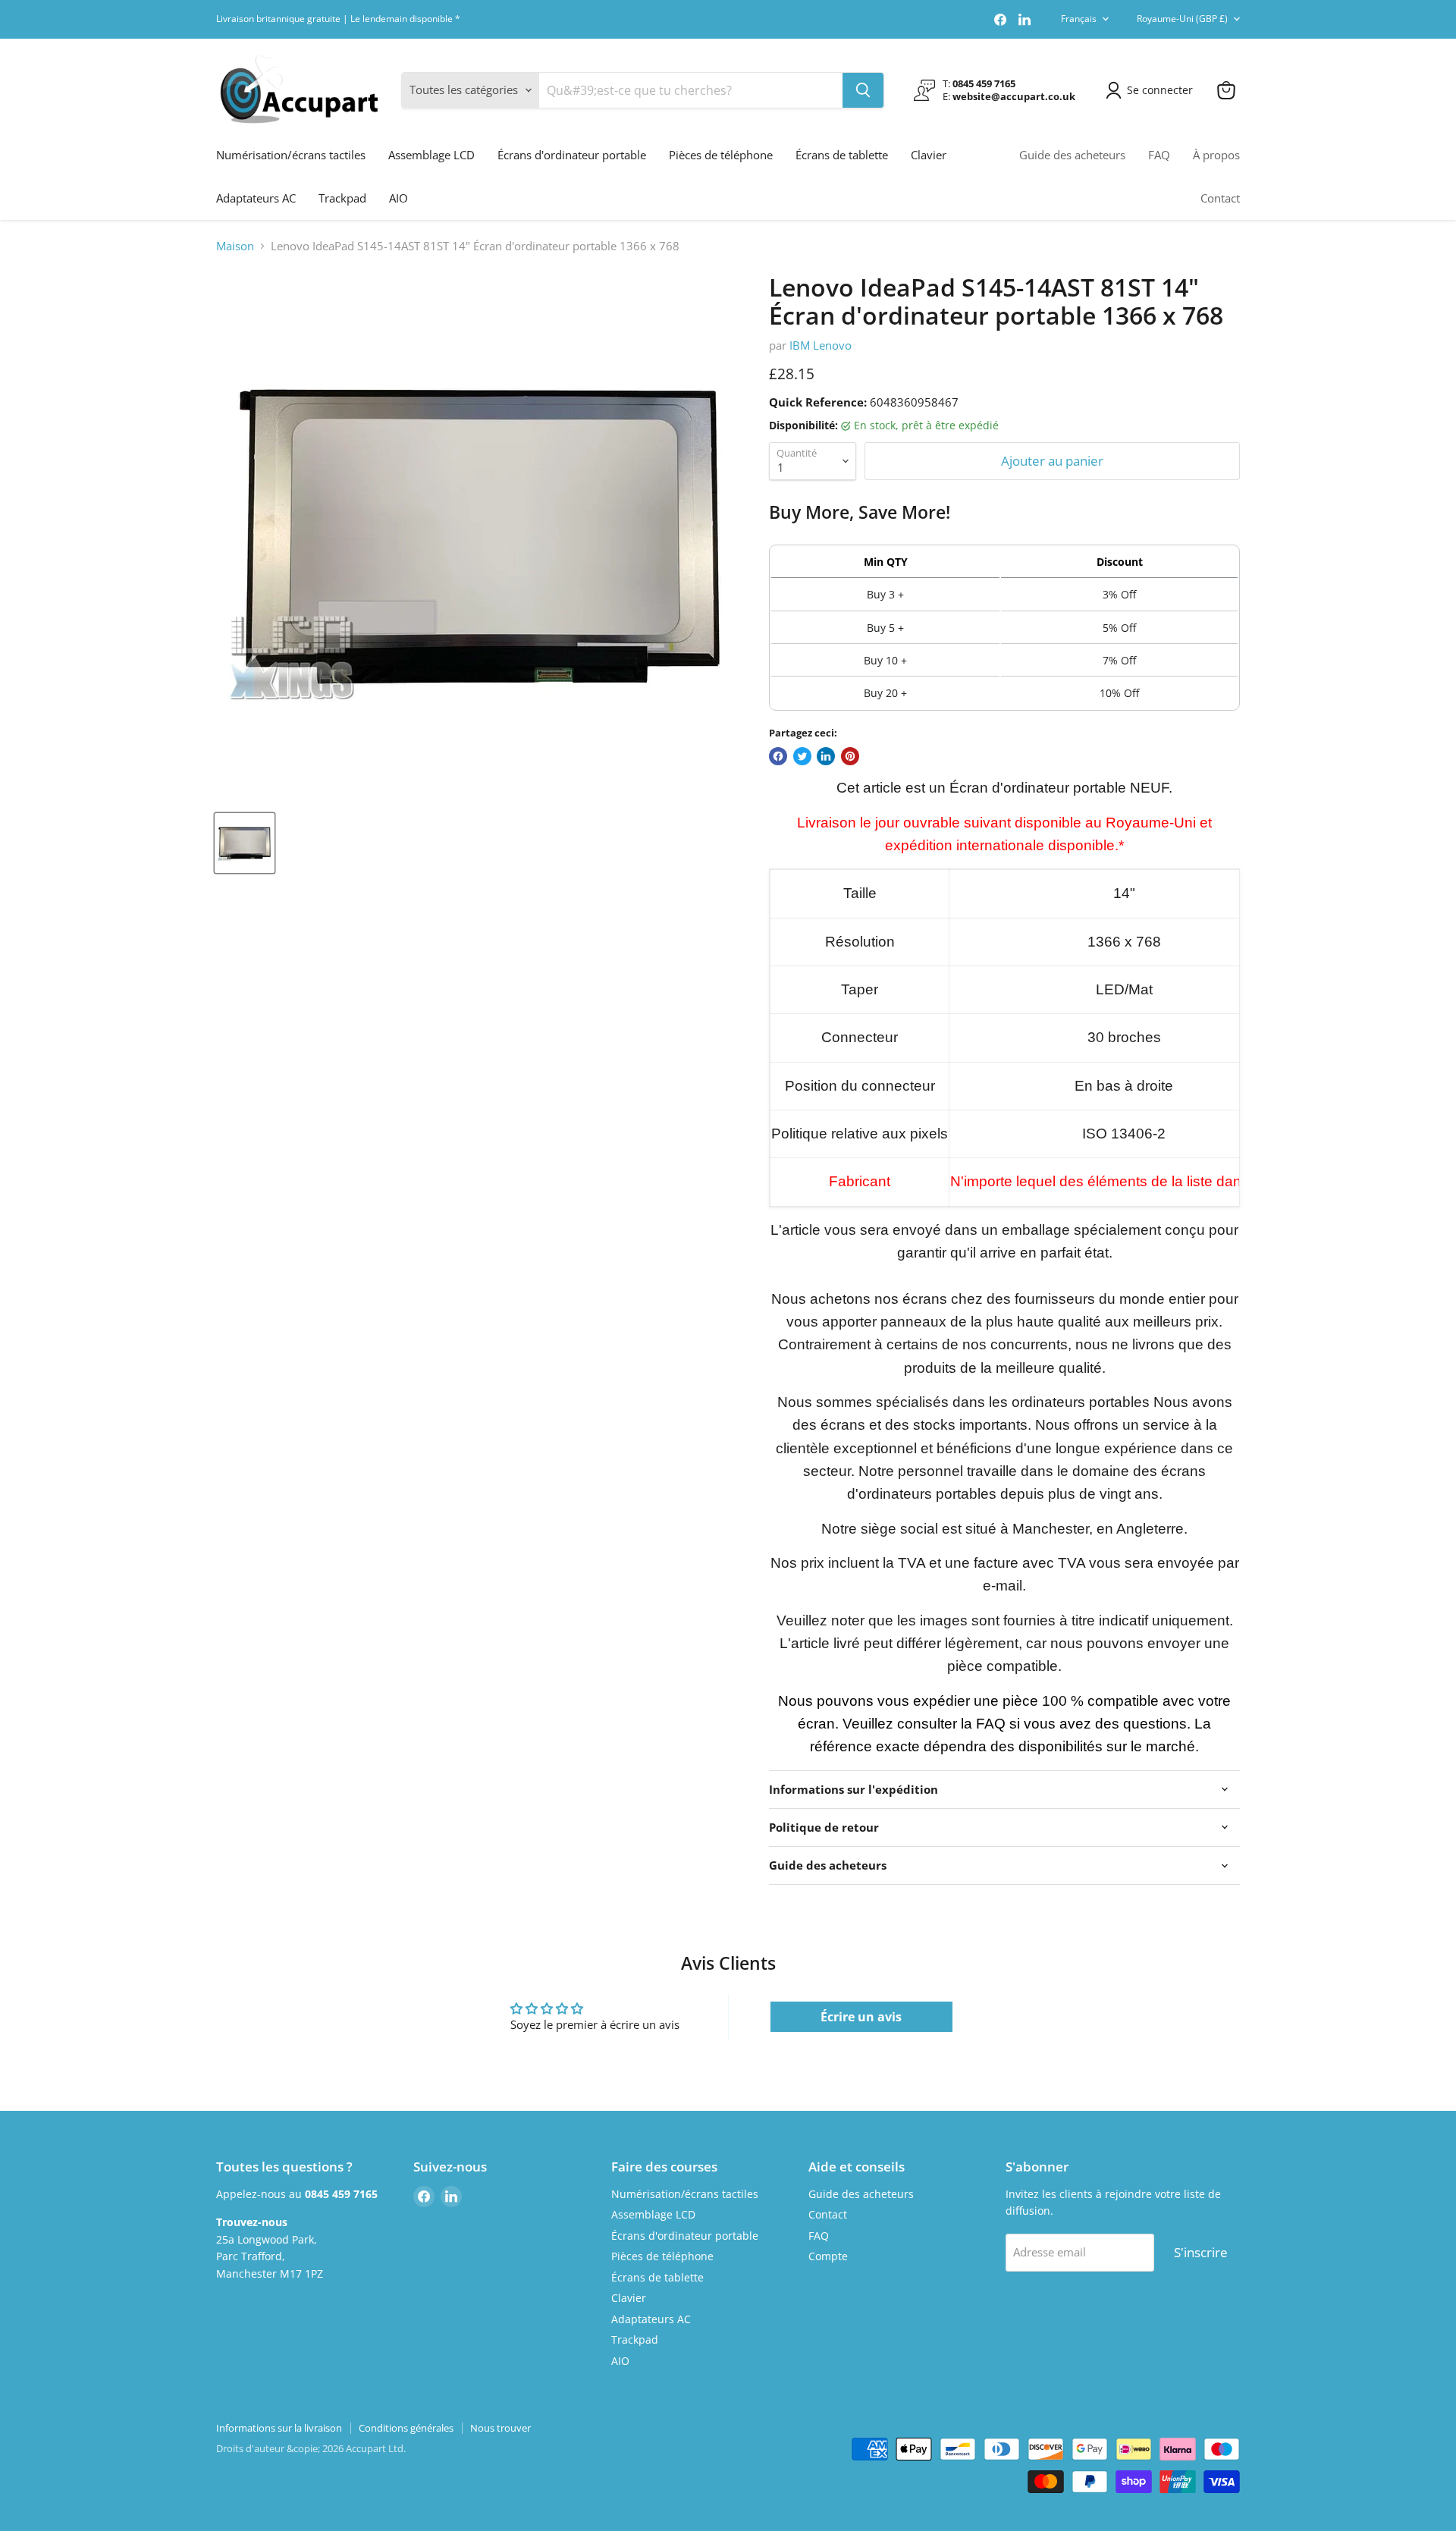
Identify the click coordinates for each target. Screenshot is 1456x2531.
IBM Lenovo (821, 345)
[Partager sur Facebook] (778, 756)
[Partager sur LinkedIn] (826, 756)
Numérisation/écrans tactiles (291, 155)
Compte (828, 2256)
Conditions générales (406, 2428)
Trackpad (342, 198)
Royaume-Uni (1182, 19)
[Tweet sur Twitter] (802, 756)
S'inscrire (1201, 2252)
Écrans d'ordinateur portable (572, 155)
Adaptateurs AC (256, 198)
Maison (235, 246)
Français (1079, 19)
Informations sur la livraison (279, 2428)
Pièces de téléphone (721, 155)
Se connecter (1160, 90)
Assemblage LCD (431, 155)
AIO (399, 198)
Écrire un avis (861, 2017)
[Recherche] (863, 90)
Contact (1220, 198)
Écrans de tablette (842, 155)
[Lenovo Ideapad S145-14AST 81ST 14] (245, 843)
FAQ (1159, 155)
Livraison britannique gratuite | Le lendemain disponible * (338, 19)
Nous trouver (500, 2428)
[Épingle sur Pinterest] (850, 756)
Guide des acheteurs (1072, 155)
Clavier (929, 155)
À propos (1216, 155)
